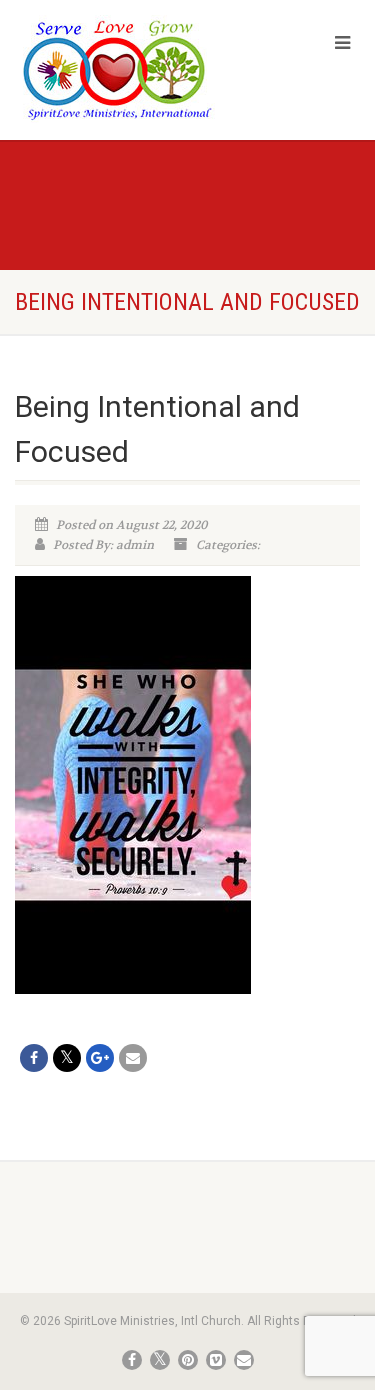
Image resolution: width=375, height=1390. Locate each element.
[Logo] (125, 69)
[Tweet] (67, 1058)
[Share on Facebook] (34, 1058)
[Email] (133, 1058)
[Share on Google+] (100, 1058)
